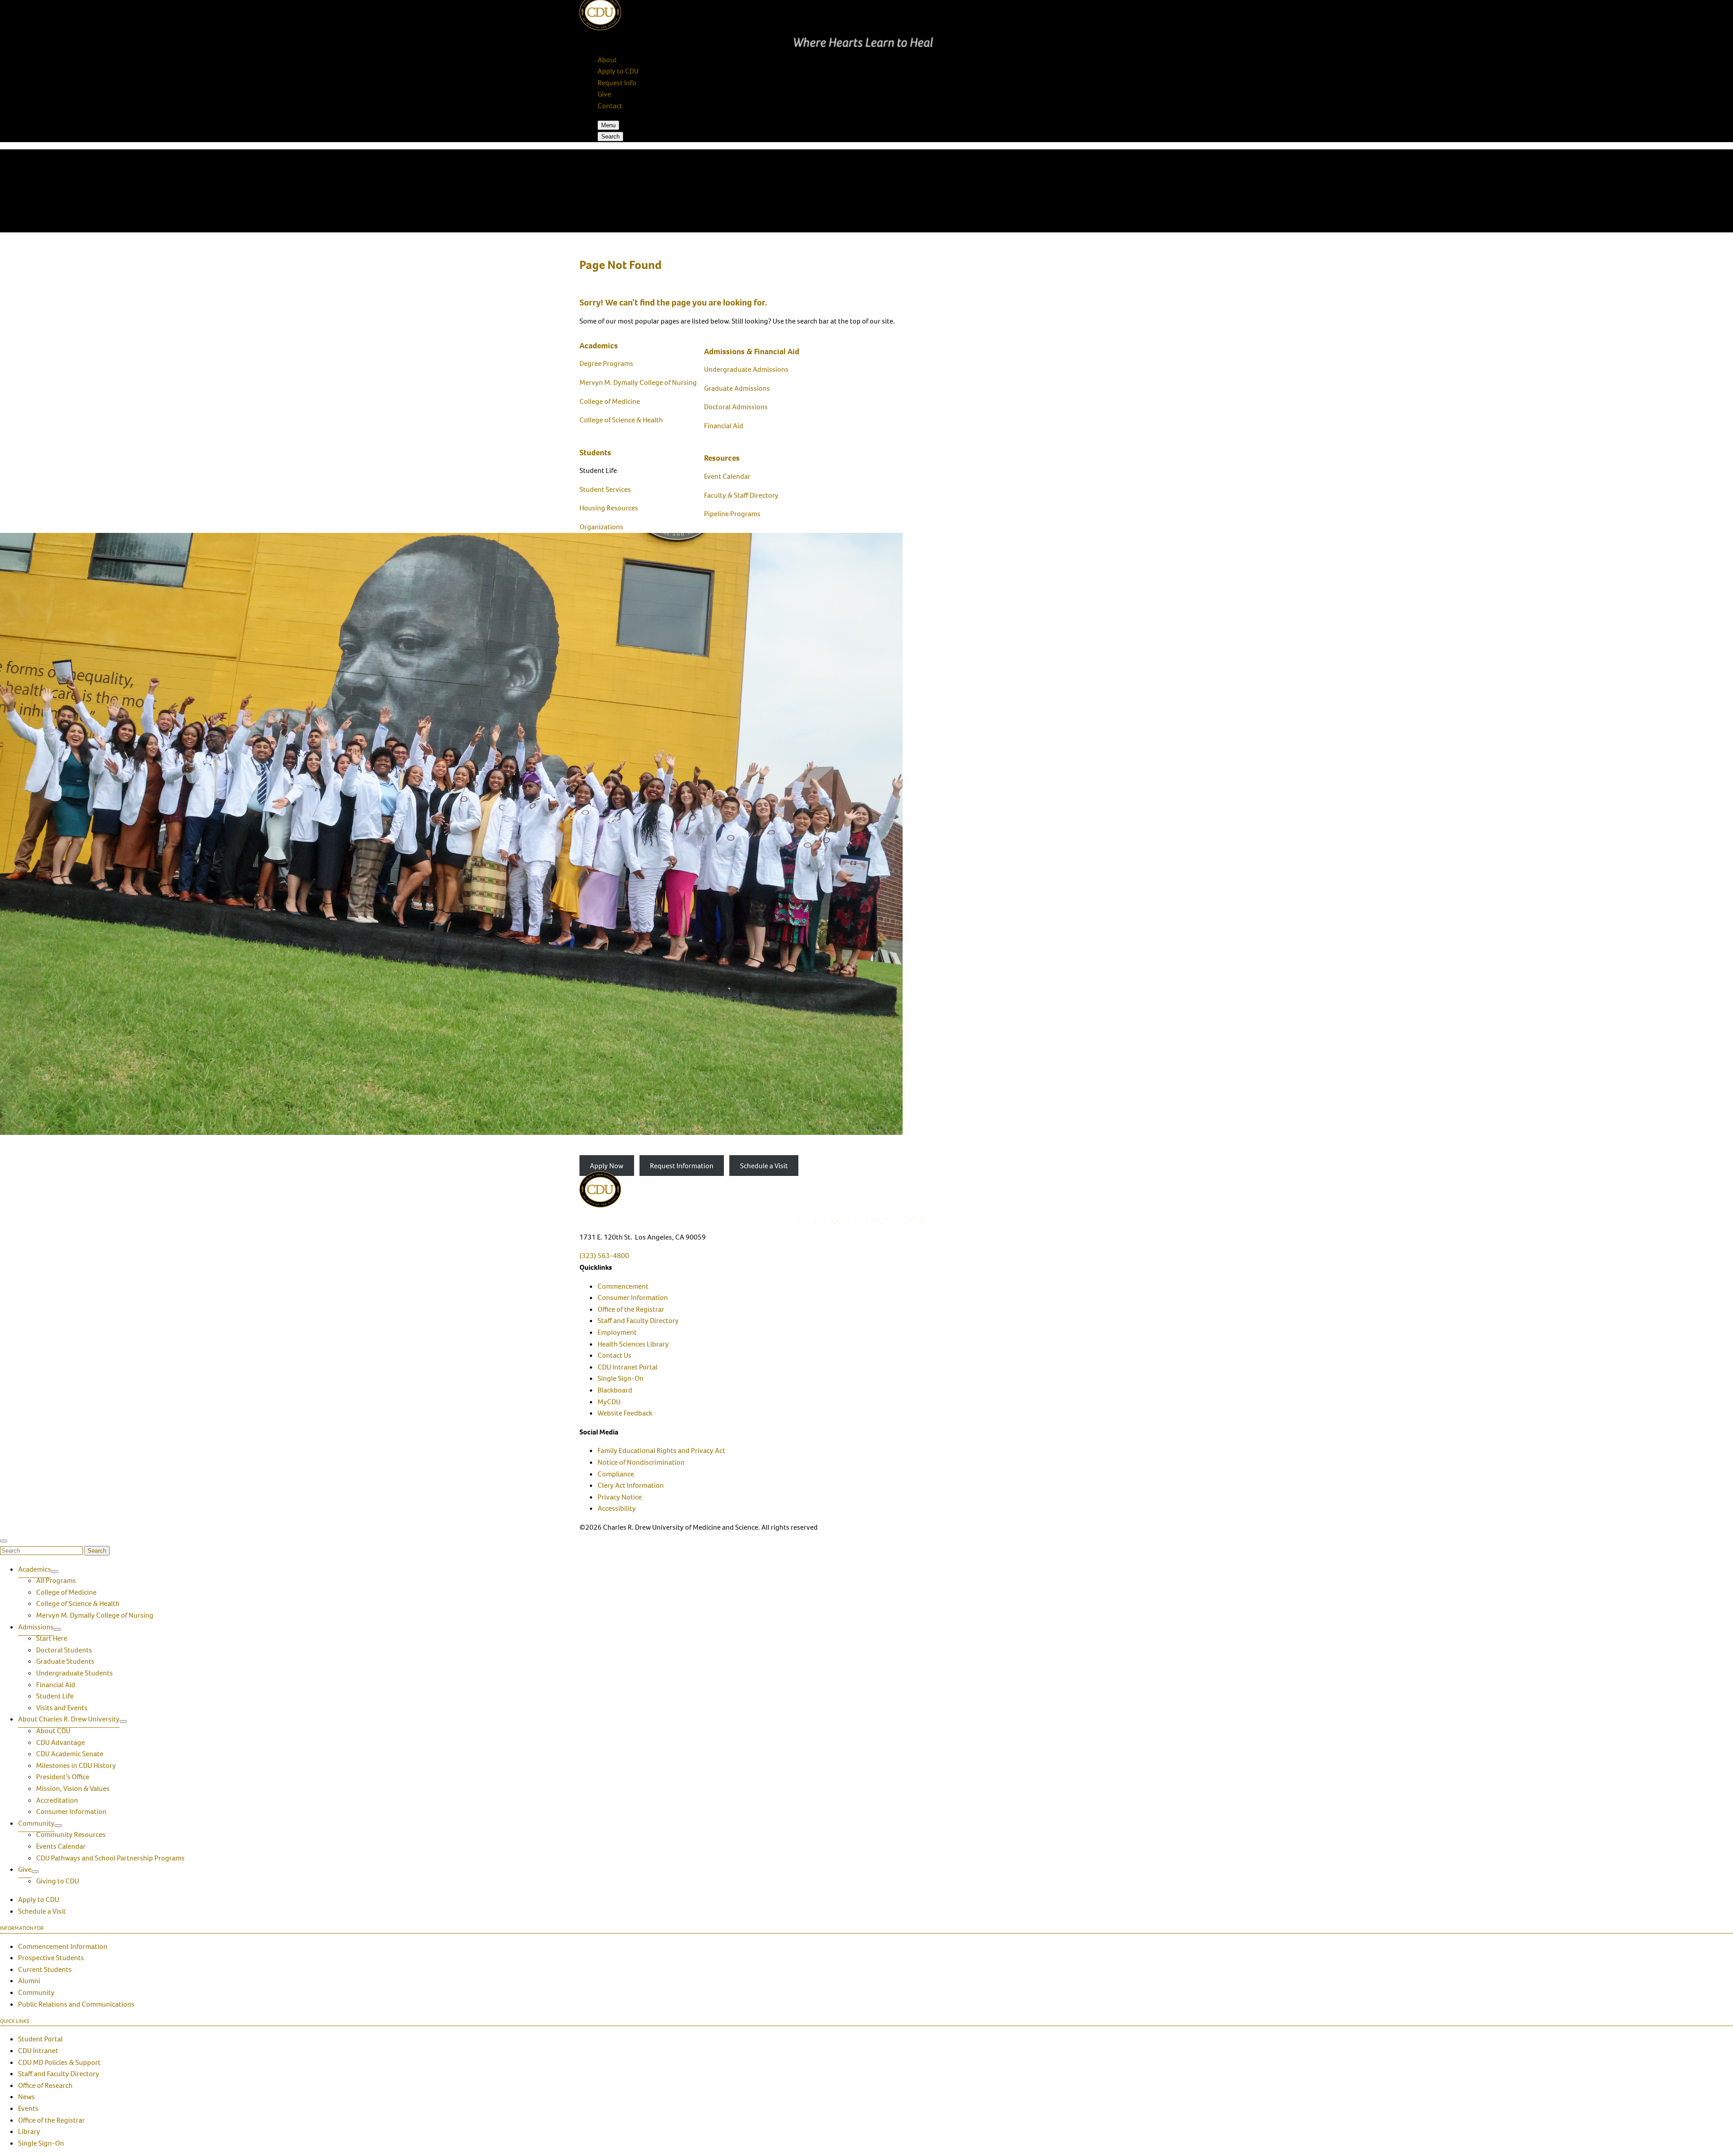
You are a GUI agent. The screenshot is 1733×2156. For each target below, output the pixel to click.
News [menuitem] (26, 2097)
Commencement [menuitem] (623, 1286)
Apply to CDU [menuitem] (39, 1899)
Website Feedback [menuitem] (625, 1413)
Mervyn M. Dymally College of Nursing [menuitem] (95, 1615)
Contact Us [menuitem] (614, 1355)
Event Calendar (727, 476)
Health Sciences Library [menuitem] (633, 1344)
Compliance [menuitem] (616, 1474)
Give (604, 94)
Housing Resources (609, 508)
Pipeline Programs (732, 514)
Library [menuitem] (29, 2131)
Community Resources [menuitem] (71, 1834)
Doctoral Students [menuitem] (64, 1650)
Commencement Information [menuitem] (63, 1946)
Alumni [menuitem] (29, 1981)
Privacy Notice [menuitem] (620, 1497)
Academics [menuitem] (35, 1569)
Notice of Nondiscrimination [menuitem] (641, 1462)
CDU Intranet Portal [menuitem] (628, 1367)
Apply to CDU (618, 71)
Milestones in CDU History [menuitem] (76, 1765)
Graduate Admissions (737, 388)
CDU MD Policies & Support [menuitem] (59, 2062)
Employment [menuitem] (617, 1332)
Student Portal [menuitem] (40, 2039)
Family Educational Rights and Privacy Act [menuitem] (661, 1450)
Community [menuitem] (36, 1823)
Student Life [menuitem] (55, 1696)
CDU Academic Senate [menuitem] (70, 1754)
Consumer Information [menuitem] (633, 1298)
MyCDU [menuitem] (609, 1402)
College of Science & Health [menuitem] (78, 1603)
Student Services (605, 489)
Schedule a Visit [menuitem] (42, 1911)
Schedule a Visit (764, 1166)
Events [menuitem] (28, 2108)
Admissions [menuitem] (36, 1627)
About (607, 60)
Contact (610, 106)
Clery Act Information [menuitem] (631, 1485)
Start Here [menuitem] (52, 1638)
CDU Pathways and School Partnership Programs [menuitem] (110, 1858)
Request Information (682, 1166)
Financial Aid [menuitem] (56, 1685)
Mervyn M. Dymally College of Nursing (638, 382)
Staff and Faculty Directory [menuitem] (638, 1321)
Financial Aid (724, 426)
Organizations (601, 527)
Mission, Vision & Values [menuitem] (73, 1788)
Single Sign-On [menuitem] (621, 1378)
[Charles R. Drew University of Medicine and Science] (866, 1198)
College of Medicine (610, 401)
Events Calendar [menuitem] (61, 1846)
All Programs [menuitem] (56, 1580)
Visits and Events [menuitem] (62, 1708)
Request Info (617, 83)
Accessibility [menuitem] (617, 1508)
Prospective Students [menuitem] (51, 1958)
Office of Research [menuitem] (45, 2085)
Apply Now (607, 1166)
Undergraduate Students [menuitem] (74, 1673)
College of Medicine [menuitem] (66, 1592)
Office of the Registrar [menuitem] (631, 1309)
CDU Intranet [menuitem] (38, 2051)
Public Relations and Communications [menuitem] (76, 2004)
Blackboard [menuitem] (615, 1390)
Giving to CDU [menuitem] (58, 1881)
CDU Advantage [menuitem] (60, 1742)
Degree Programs (606, 363)
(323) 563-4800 (604, 1256)
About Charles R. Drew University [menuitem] (69, 1719)
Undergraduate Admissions (746, 369)
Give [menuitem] (25, 1869)
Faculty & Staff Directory (741, 495)
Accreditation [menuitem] (57, 1800)
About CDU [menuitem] (53, 1731)
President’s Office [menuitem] (63, 1777)
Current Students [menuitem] (45, 1969)
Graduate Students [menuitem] (65, 1661)
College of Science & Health (621, 420)
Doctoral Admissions (736, 407)
